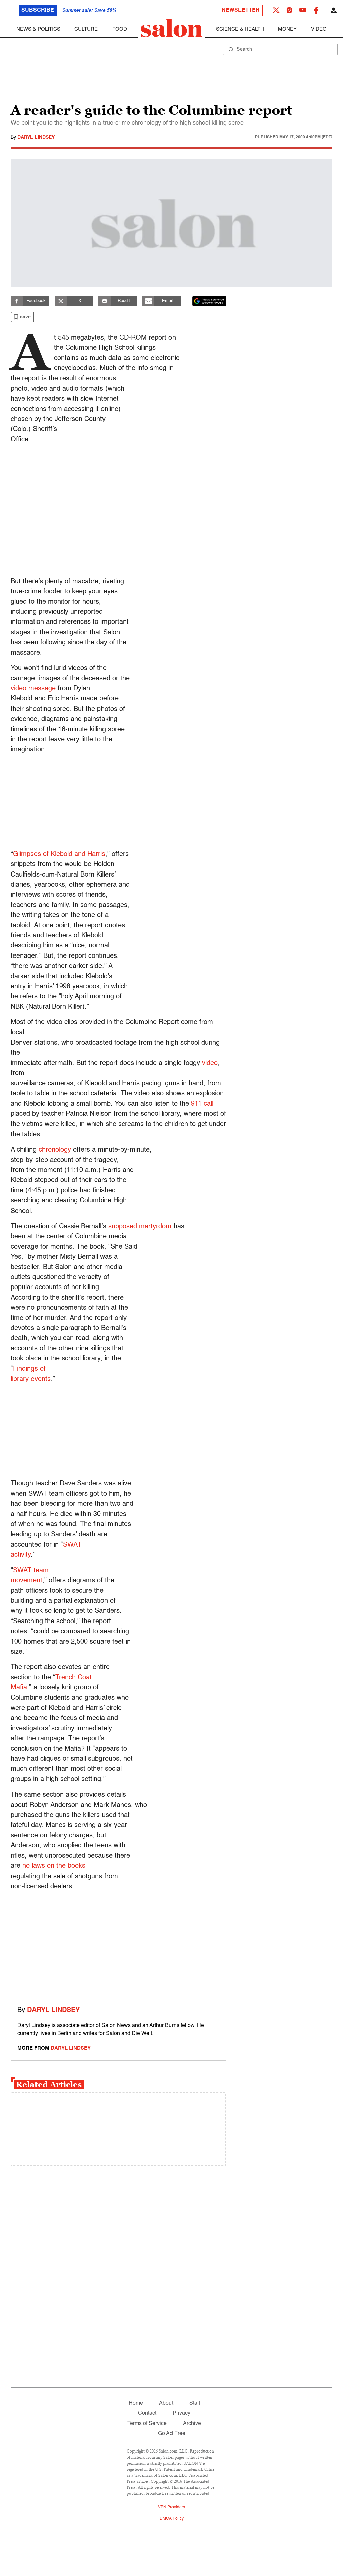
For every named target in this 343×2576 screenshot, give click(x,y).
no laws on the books (54, 1866)
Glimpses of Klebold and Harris (59, 854)
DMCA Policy (172, 2519)
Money (287, 29)
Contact (147, 2413)
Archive (192, 2424)
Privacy (181, 2413)
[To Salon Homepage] (171, 28)
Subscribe (38, 10)
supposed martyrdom (140, 1227)
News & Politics (38, 29)
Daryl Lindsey (36, 137)
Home (136, 2403)
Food (120, 29)
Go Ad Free (172, 2434)
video (210, 1063)
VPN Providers (171, 2507)
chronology (55, 1150)
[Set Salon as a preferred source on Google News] (209, 301)
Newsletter (241, 10)
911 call (202, 1104)
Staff (195, 2403)
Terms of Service (147, 2424)
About (166, 2403)
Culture (86, 29)
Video (319, 29)
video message (33, 689)
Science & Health (240, 29)
